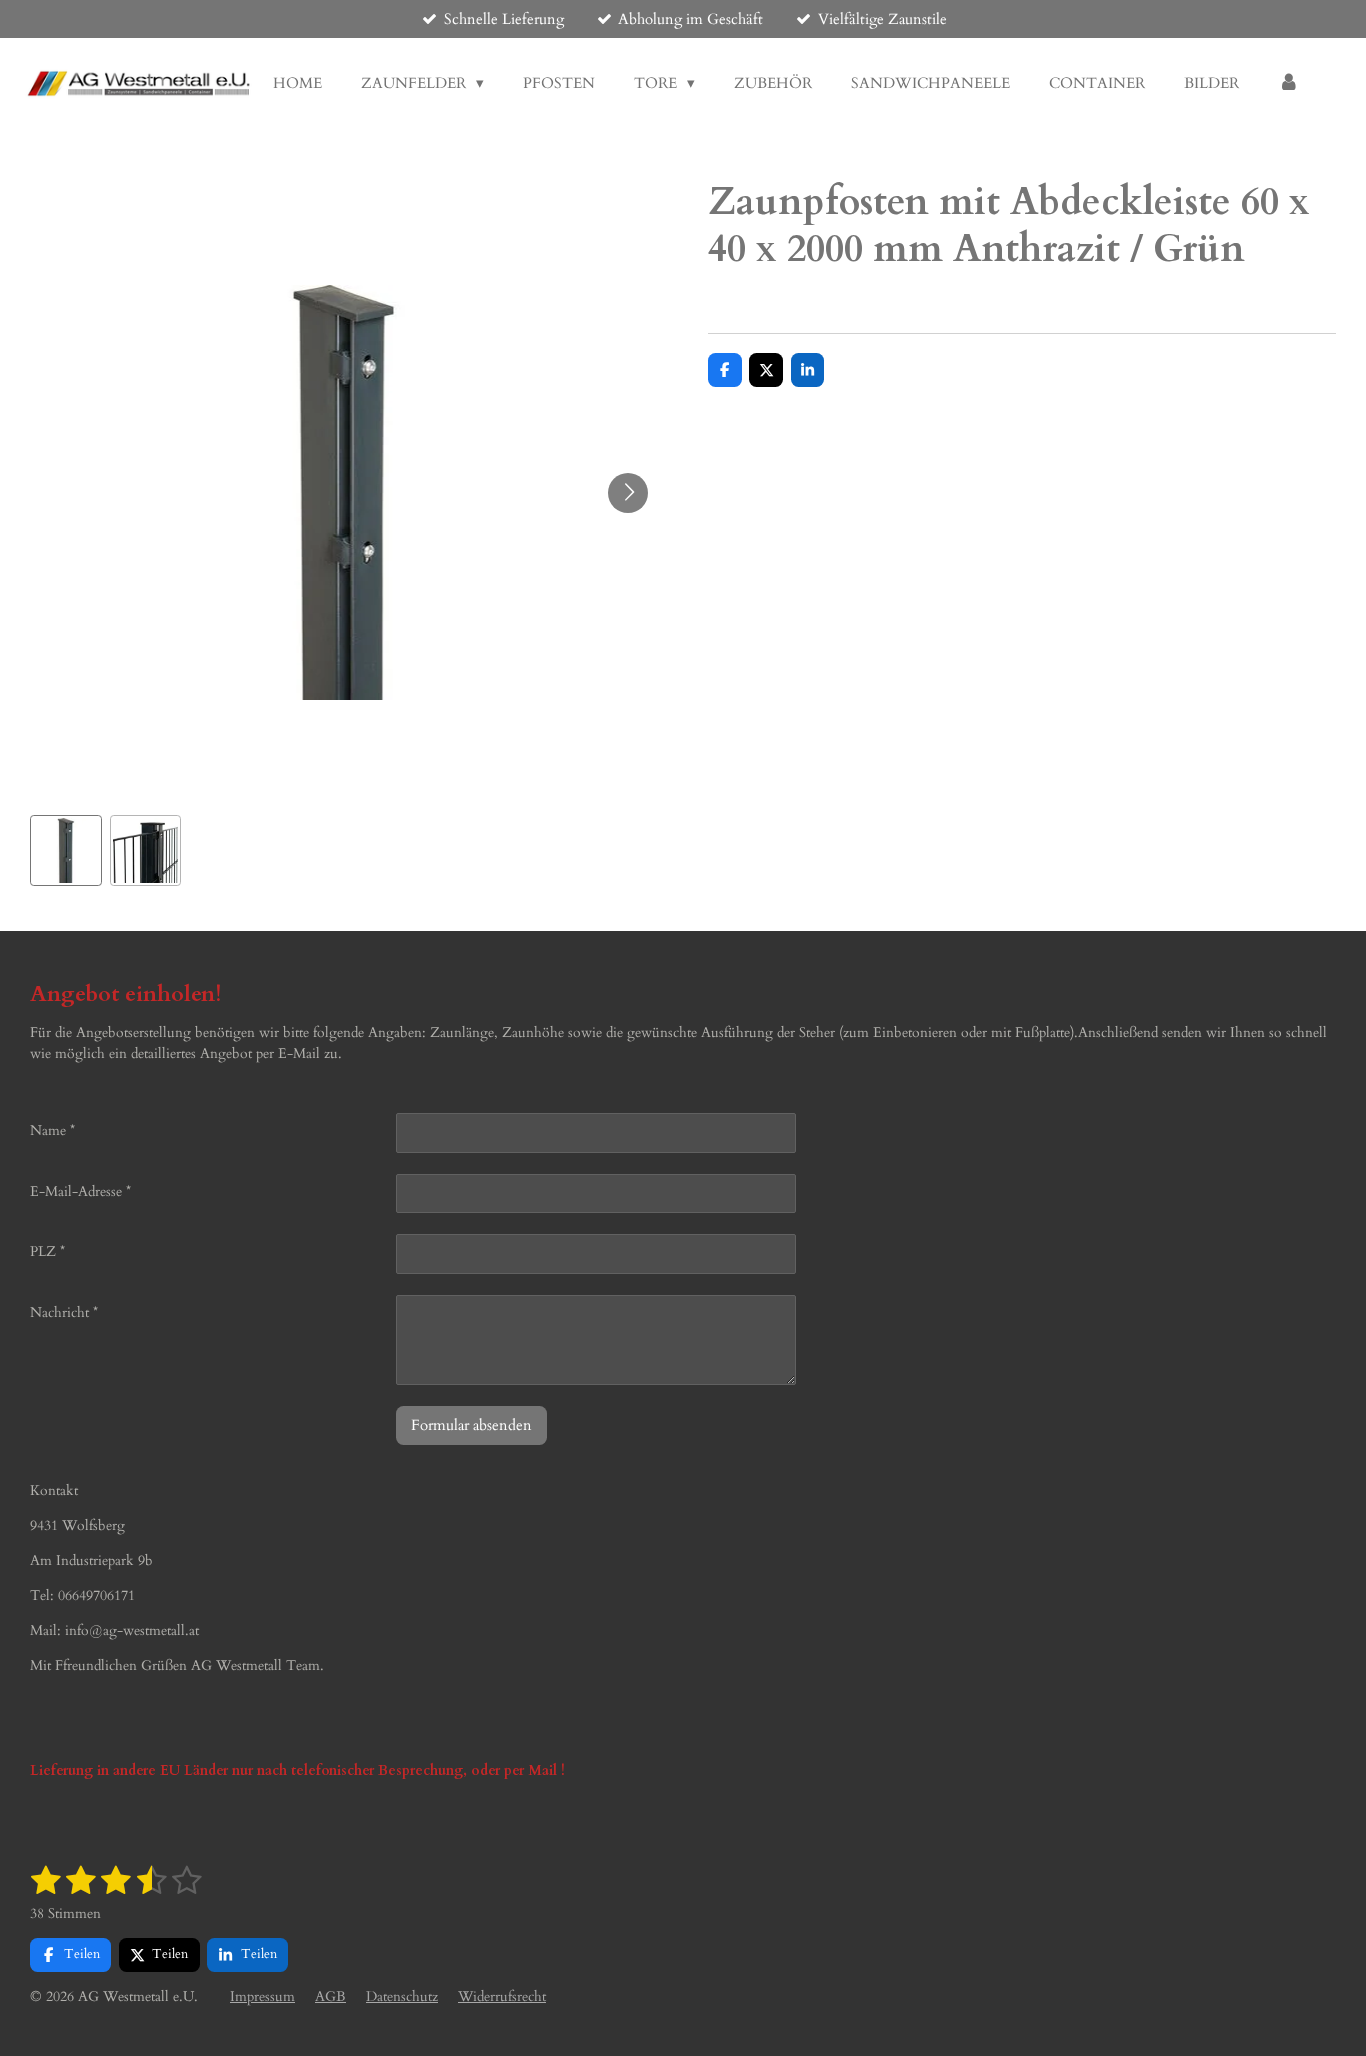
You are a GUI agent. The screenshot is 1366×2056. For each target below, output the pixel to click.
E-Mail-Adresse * (80, 1191)
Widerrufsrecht (502, 1996)
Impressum (262, 1996)
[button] (66, 851)
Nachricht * (64, 1312)
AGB (330, 1996)
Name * (52, 1130)
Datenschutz (402, 1996)
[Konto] (1288, 83)
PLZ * (47, 1251)
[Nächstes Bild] (628, 493)
